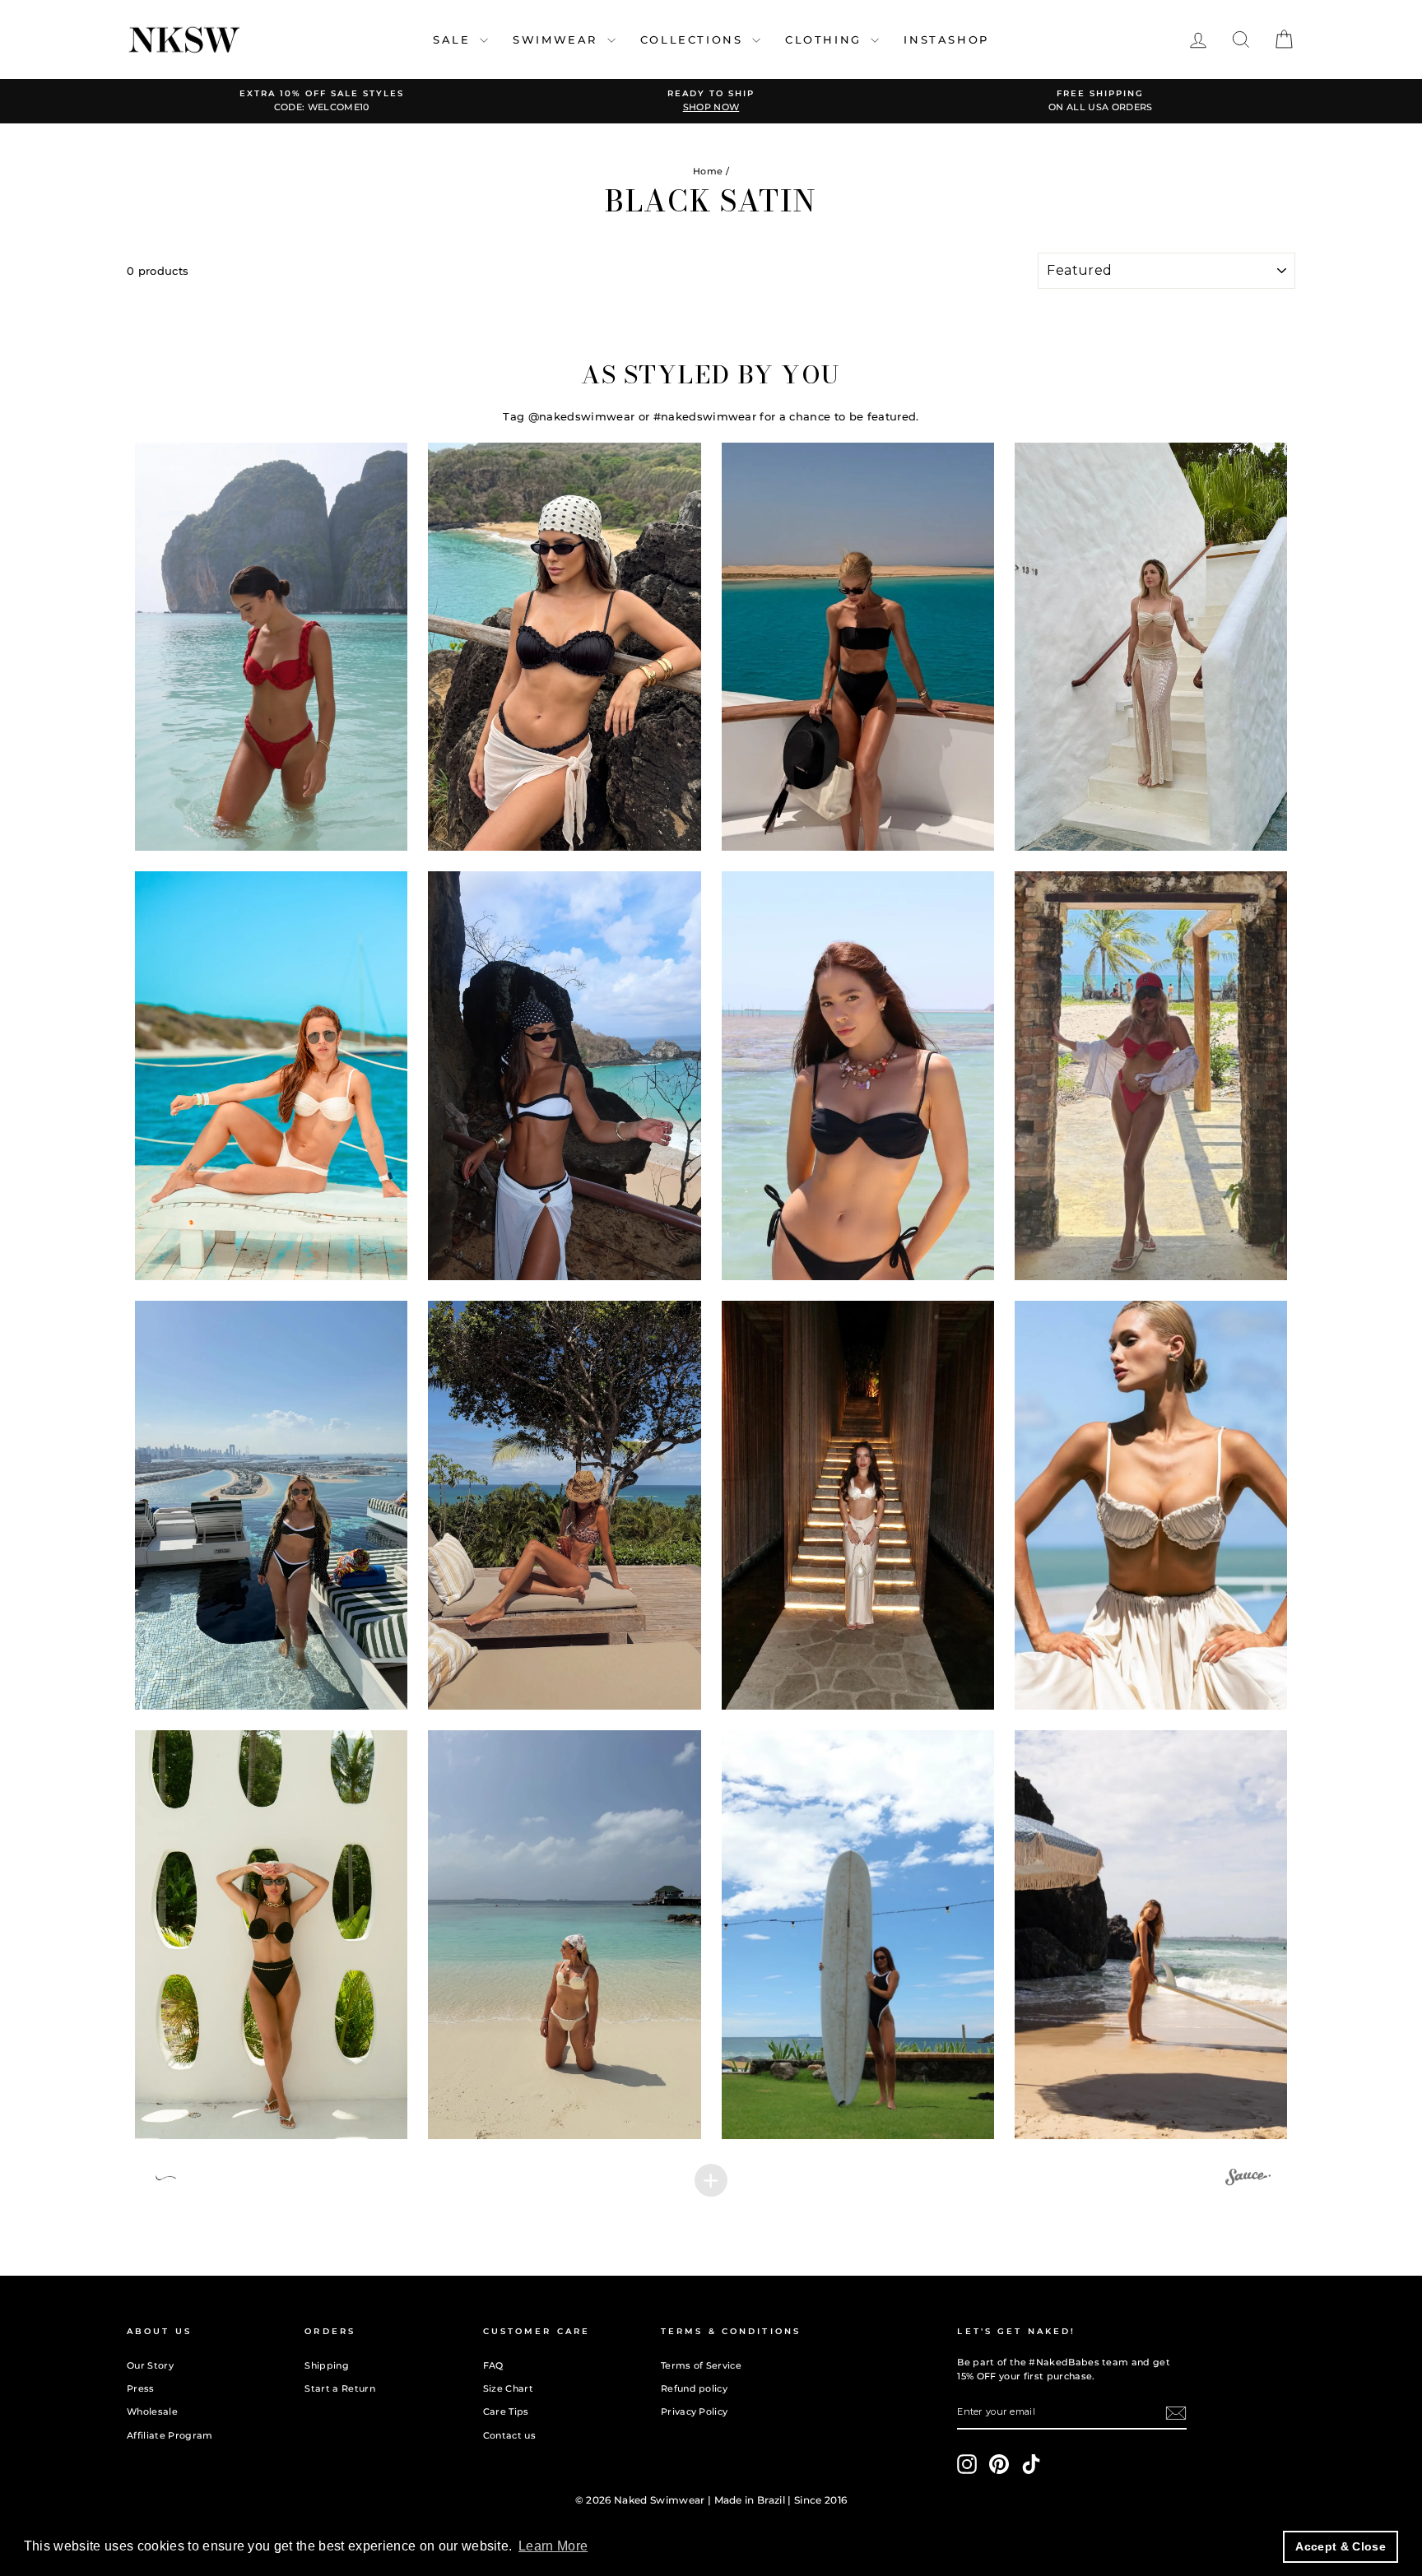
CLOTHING (826, 39)
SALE (454, 39)
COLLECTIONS (694, 39)
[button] (272, 647)
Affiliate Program (170, 2435)
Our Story (150, 2365)
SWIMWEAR (558, 39)
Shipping (327, 2365)
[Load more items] (711, 2180)
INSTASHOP (946, 39)
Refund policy (694, 2388)
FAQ (493, 2365)
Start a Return (340, 2388)
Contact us (509, 2435)
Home (708, 171)
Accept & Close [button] (1341, 2546)
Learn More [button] (553, 2546)
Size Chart (508, 2388)
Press (141, 2388)
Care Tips (506, 2411)
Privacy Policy (695, 2411)
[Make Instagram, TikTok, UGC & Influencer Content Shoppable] (1248, 2179)
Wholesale (152, 2411)
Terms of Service (701, 2365)
